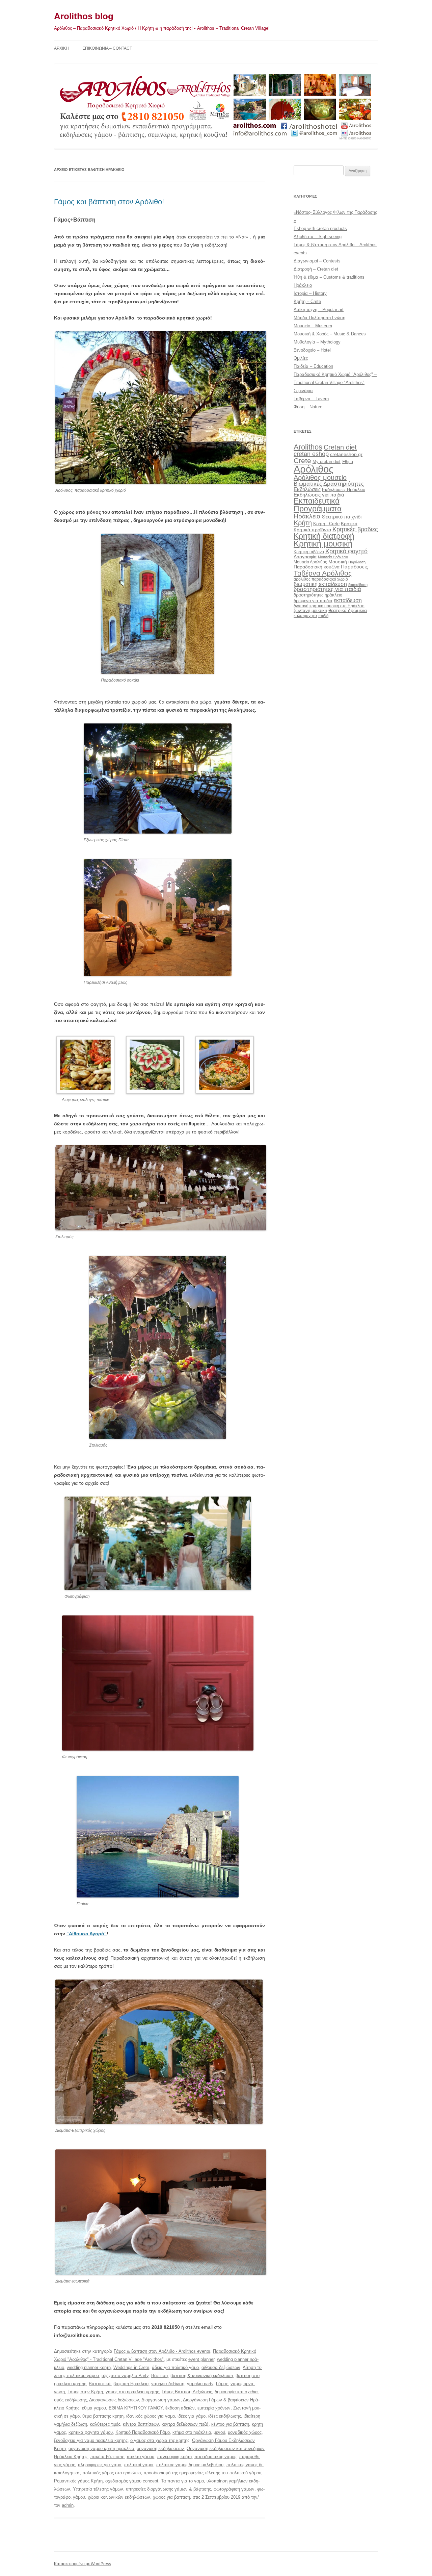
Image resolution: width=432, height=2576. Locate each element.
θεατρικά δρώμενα (348, 610)
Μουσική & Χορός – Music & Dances (330, 334)
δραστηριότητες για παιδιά (327, 589)
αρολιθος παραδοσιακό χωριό (321, 579)
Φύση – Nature (308, 407)
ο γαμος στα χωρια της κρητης (160, 2440)
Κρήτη (303, 523)
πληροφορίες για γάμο (99, 2465)
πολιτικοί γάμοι (139, 2465)
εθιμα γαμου (94, 2408)
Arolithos (308, 447)
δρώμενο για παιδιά (313, 601)
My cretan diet (327, 462)
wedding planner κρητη (89, 2367)
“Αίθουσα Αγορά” (87, 1934)
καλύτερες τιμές (105, 2424)
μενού (219, 2432)
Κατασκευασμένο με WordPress (83, 2564)
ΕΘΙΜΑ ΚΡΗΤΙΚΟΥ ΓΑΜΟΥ (136, 2408)
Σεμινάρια (303, 391)
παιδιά (323, 616)
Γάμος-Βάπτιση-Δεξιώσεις (187, 2392)
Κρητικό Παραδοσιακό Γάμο (143, 2432)
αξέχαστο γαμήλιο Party (125, 2376)
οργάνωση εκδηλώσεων (160, 2449)
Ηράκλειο (303, 285)
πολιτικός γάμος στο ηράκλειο (112, 2473)
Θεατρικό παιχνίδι (342, 517)
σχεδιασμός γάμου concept (132, 2481)
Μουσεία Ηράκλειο (333, 557)
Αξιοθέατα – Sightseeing (318, 237)
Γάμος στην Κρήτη (85, 2392)
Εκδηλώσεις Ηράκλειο (344, 490)
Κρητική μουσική (323, 544)
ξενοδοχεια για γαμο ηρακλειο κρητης (91, 2440)
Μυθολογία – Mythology (317, 342)
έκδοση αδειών (180, 2408)
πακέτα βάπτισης (107, 2457)
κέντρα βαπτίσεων (141, 2424)
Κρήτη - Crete (326, 524)
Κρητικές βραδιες (355, 529)
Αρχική (61, 48)
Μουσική (338, 562)
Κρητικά (349, 524)
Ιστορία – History (310, 293)
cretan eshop (311, 454)
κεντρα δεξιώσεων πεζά (185, 2424)
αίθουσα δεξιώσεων (221, 2367)
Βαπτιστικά (100, 2384)
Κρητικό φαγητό (346, 551)
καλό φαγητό (305, 616)
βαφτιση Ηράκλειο (131, 2384)
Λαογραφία (305, 557)
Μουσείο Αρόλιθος (310, 562)
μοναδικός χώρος (245, 2432)
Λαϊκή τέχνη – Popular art (319, 310)
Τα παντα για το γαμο (182, 2481)
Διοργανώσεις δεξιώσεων (114, 2400)
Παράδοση (357, 562)
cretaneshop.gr (346, 454)
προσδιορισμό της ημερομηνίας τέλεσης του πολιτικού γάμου (202, 2473)
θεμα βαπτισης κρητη (103, 2416)
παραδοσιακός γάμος (215, 2457)
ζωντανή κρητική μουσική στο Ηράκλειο (329, 606)
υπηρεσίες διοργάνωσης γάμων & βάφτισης (168, 2489)
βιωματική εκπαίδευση (320, 584)
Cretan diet (340, 447)
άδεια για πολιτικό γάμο (175, 2367)
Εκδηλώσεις (307, 489)
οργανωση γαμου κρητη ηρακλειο (101, 2449)
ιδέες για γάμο (192, 2416)
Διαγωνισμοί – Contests (317, 261)
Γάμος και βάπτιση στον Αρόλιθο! (109, 202)
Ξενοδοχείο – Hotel (312, 350)
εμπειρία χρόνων (214, 2408)
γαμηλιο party (200, 2384)
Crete (302, 461)
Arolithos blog (84, 16)
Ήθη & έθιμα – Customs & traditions (329, 277)
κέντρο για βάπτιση (230, 2424)
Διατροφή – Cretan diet (316, 269)
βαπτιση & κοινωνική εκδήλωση (202, 2376)
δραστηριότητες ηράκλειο (318, 595)
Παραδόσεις (354, 567)
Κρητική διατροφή (324, 536)
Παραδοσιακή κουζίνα (317, 567)
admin (68, 2505)
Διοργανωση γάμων (161, 2400)
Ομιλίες (301, 358)
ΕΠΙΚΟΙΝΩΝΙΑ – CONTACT (107, 48)
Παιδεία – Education (313, 366)
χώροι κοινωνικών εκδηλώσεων (119, 2497)
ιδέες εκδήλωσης (225, 2416)
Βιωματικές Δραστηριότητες (329, 484)
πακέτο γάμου (140, 2457)
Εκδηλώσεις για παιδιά (319, 495)
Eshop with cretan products (320, 228)
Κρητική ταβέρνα (309, 552)
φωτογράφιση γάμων (234, 2489)
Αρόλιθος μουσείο (320, 478)
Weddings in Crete (131, 2367)
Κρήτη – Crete (307, 301)
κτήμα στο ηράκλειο (192, 2432)
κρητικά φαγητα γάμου (91, 2432)
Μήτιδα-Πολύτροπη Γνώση (319, 318)
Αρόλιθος (314, 469)
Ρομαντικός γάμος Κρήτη (78, 2481)
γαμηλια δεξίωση (168, 2384)
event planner (201, 2359)
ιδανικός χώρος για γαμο (151, 2416)
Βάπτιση (159, 2376)
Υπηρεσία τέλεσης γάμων (98, 2489)
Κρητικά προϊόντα (312, 530)
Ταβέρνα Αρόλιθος (323, 573)
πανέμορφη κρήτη (174, 2457)
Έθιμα (347, 462)
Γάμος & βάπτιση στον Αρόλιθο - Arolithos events (162, 2351)
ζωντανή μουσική (310, 610)
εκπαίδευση (348, 600)
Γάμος (222, 2384)
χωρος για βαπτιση (171, 2497)
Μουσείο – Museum (313, 326)
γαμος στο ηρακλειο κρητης (132, 2392)
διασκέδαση (358, 585)
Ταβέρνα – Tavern (311, 399)
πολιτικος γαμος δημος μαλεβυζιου (190, 2465)
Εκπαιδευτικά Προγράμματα (318, 505)
